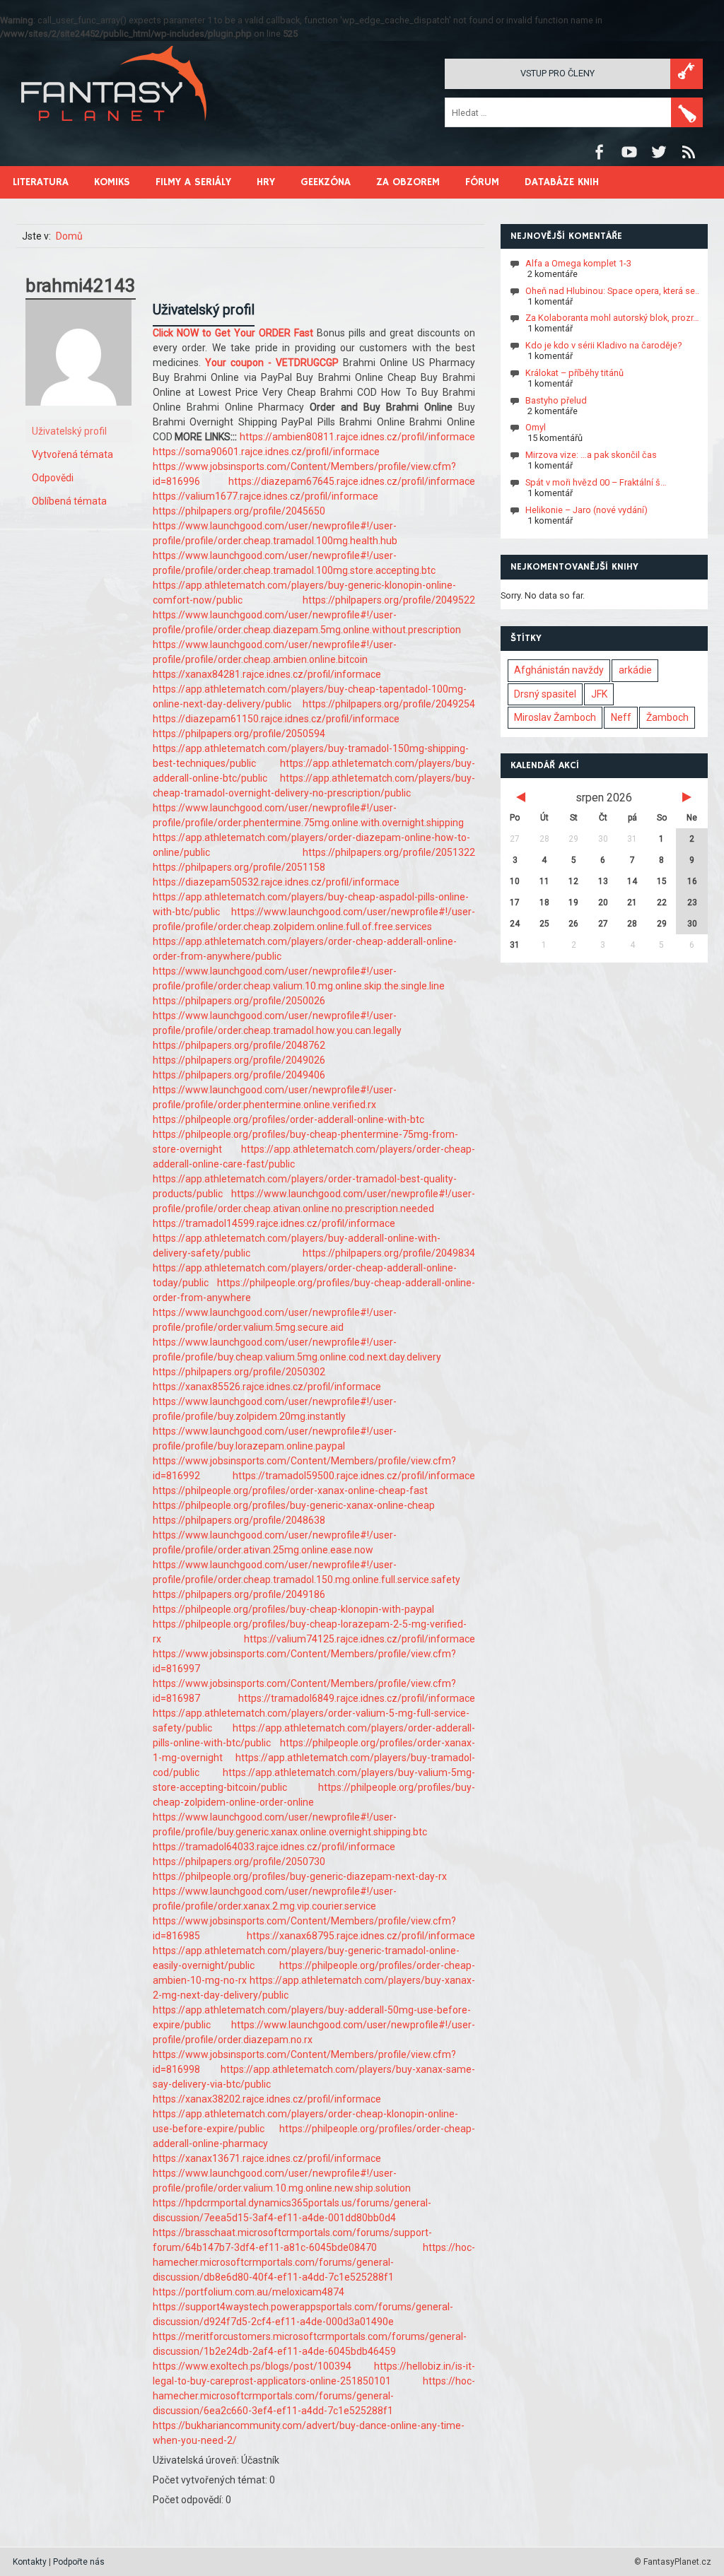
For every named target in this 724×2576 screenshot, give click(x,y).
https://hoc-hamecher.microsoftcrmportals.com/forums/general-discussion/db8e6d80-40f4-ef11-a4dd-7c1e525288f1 (314, 2262)
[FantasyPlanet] (115, 133)
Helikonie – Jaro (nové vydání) (586, 510)
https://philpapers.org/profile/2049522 (389, 600)
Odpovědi (53, 478)
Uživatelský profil (69, 431)
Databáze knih (562, 182)
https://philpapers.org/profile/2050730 (239, 1862)
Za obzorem (408, 182)
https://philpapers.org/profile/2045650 (239, 511)
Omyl (536, 427)
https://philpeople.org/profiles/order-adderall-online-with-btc (288, 1119)
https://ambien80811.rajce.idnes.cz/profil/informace (357, 437)
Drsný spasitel (545, 694)
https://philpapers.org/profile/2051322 (389, 852)
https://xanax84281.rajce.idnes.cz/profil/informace (267, 674)
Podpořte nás (79, 2562)
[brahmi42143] (78, 416)
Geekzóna (326, 182)
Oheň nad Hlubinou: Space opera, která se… (613, 291)
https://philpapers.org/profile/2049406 (239, 1075)
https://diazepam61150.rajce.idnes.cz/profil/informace (276, 719)
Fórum (482, 182)
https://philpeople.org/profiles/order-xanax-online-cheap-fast (290, 1490)
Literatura (41, 182)
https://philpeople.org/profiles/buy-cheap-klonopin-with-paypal (293, 1609)
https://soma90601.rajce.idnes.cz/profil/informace (266, 452)
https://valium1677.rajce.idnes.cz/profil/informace (265, 496)
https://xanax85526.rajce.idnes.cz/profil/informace (267, 1387)
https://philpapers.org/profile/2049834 (389, 1253)
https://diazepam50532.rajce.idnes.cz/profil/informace (276, 882)
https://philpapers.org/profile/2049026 (239, 1060)
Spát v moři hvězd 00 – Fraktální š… (596, 482)
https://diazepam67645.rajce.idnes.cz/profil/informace (352, 481)
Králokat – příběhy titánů (574, 373)
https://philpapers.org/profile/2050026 (239, 1001)
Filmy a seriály (193, 182)
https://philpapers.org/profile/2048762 (239, 1045)
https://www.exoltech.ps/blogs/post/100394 (252, 2366)
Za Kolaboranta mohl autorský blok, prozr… (612, 318)
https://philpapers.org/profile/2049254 (389, 704)
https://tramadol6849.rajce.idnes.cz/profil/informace (357, 1698)
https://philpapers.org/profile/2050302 (239, 1372)
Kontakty (30, 2562)
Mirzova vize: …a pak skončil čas (591, 455)
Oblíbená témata (69, 501)
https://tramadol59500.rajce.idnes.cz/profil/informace (354, 1476)
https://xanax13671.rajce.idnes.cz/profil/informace (267, 2158)
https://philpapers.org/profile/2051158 (239, 867)
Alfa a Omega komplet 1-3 (578, 263)
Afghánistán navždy (559, 670)
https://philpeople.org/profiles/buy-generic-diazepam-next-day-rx (300, 1876)
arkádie (635, 670)
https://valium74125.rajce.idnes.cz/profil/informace (360, 1639)
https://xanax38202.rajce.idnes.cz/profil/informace (267, 2099)
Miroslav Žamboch (555, 717)
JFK (599, 694)
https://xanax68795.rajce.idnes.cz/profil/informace (361, 1936)
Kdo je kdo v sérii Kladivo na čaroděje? (603, 345)
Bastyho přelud (556, 400)
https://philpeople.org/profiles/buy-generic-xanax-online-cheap (294, 1505)
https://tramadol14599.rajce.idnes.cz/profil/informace (274, 1223)
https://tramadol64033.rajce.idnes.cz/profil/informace (274, 1847)
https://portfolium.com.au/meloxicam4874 (249, 2292)
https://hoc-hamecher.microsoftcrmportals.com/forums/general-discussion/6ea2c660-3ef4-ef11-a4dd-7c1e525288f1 (314, 2396)
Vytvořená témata (72, 454)
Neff (621, 717)
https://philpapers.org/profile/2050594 (239, 734)
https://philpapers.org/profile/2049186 (239, 1594)
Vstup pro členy (557, 73)
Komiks (112, 182)
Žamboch (667, 717)
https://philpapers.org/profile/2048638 (239, 1520)
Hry (266, 182)
